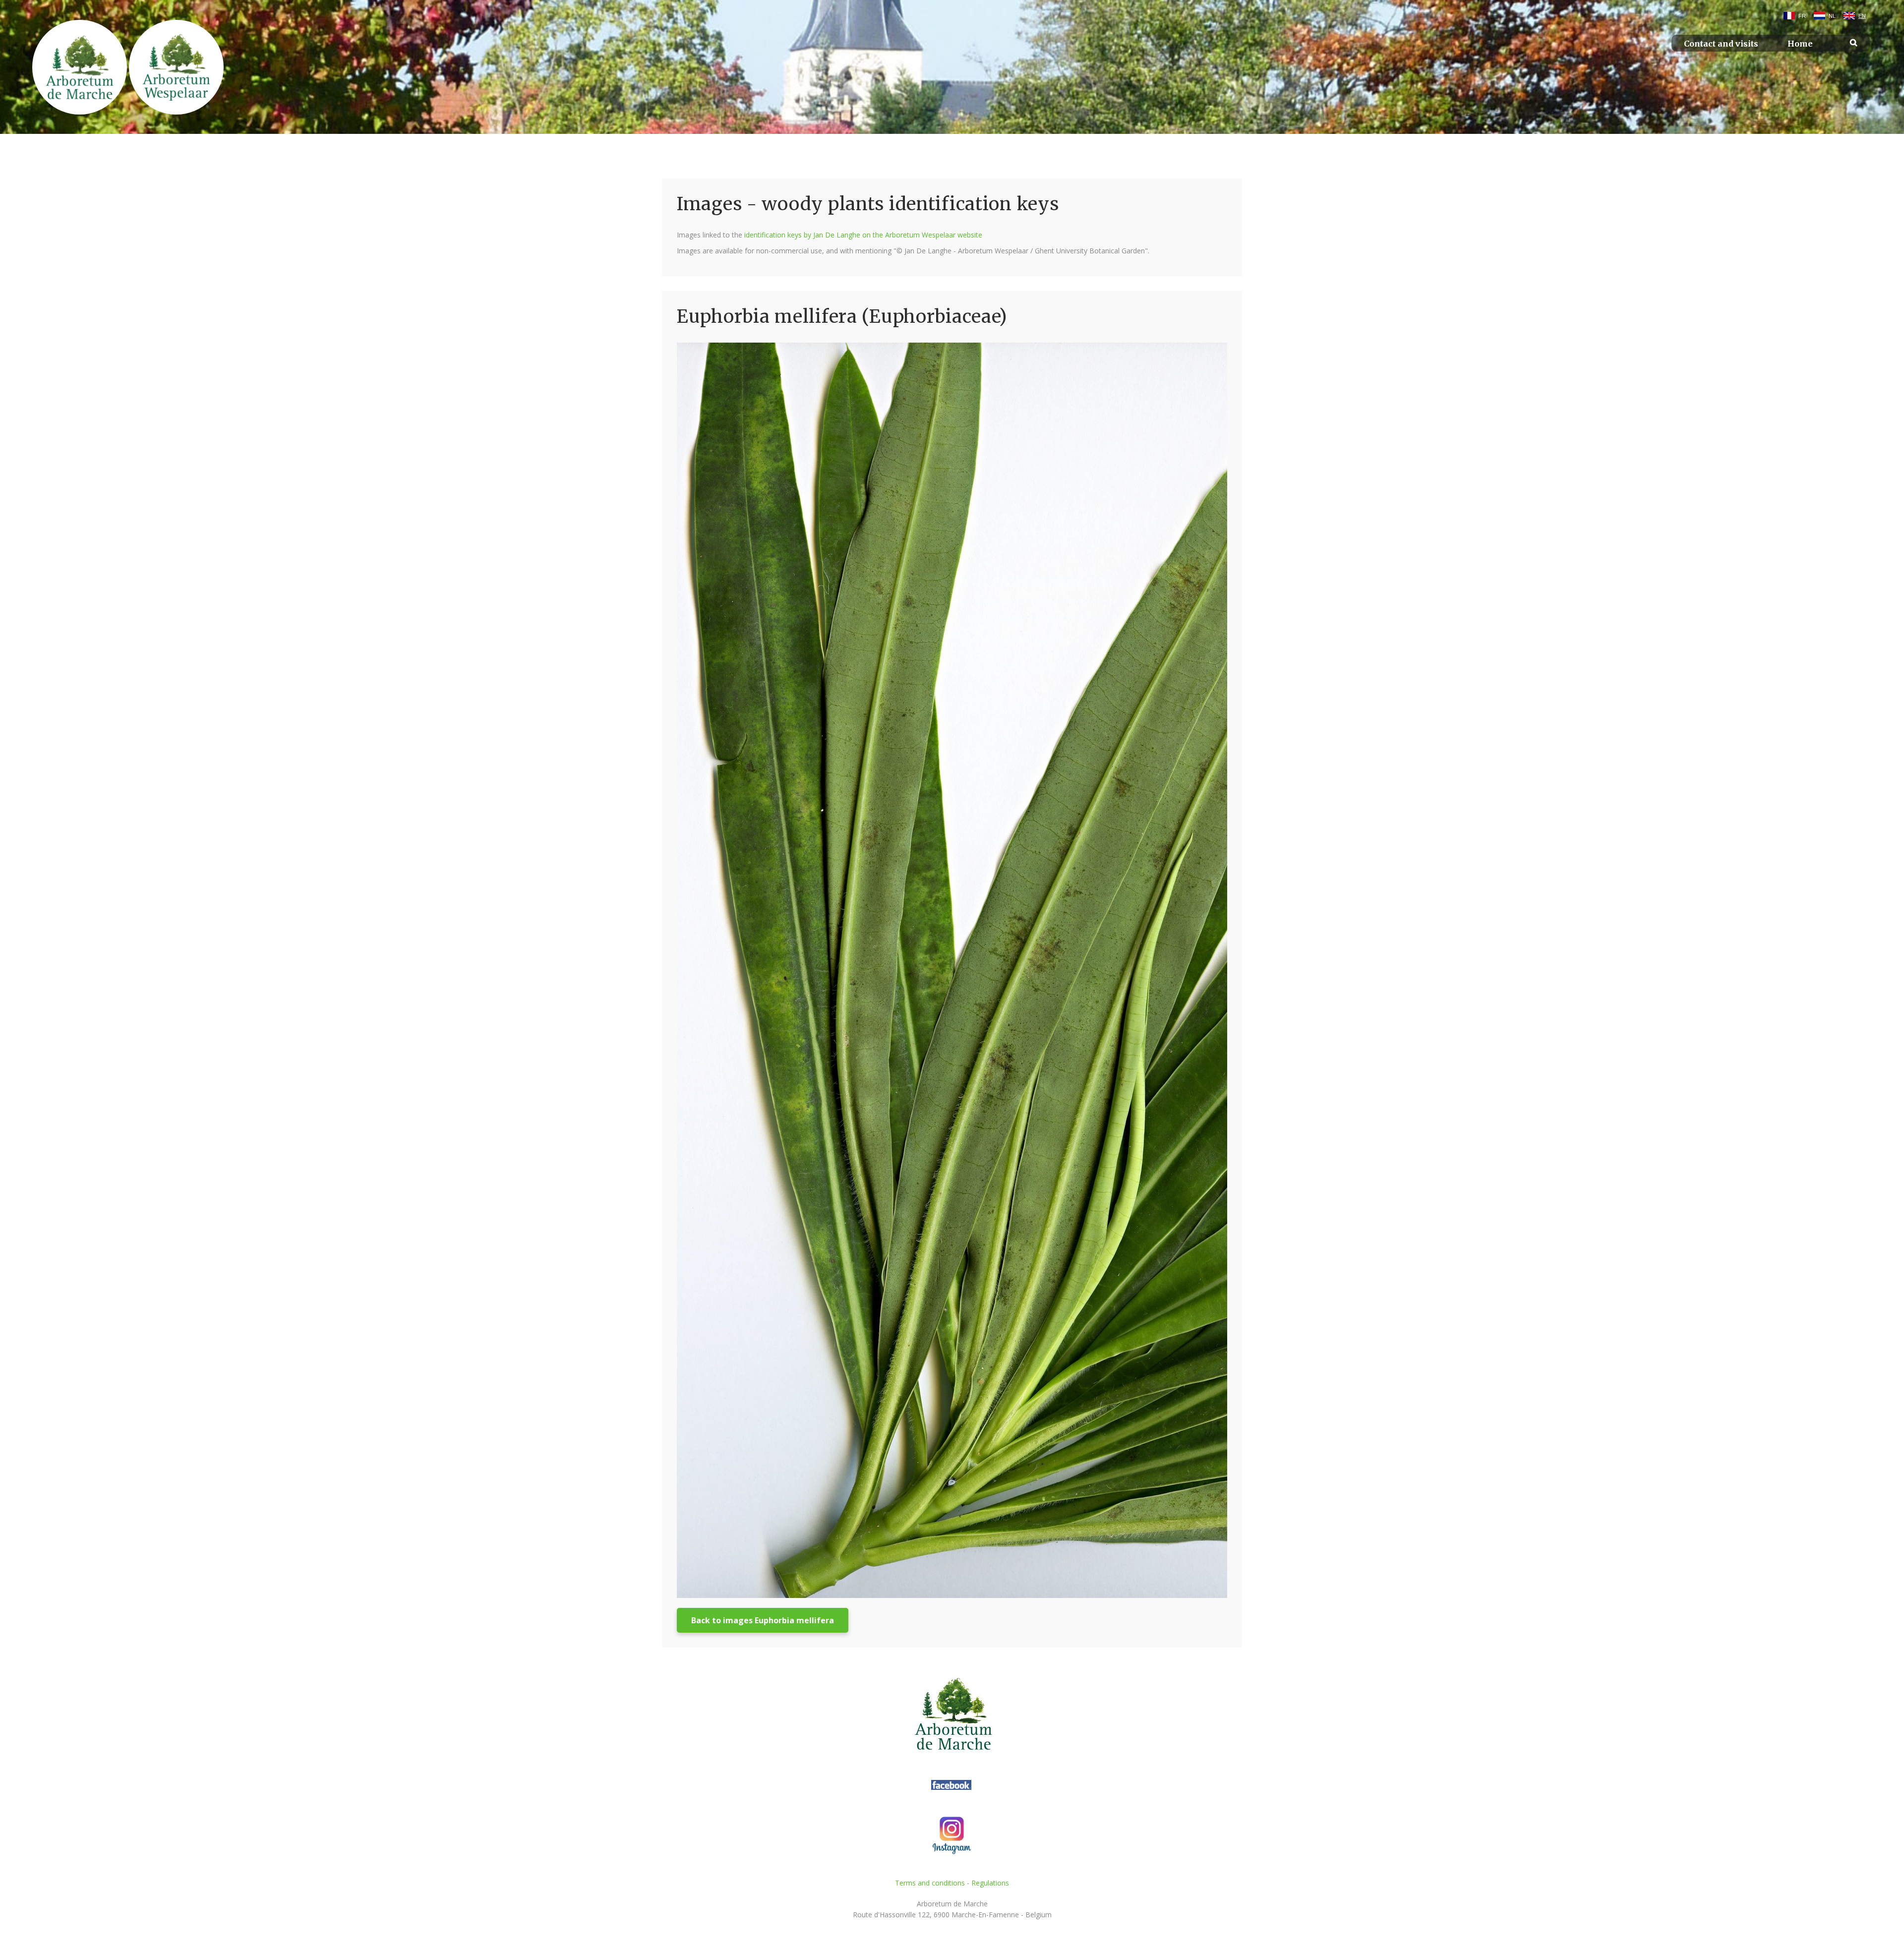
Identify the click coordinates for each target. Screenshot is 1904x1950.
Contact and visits (1721, 44)
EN (1862, 16)
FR (1802, 16)
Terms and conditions (930, 1883)
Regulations (990, 1883)
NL (1832, 16)
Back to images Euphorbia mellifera (763, 1620)
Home (1800, 44)
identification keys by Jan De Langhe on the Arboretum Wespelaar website (863, 235)
